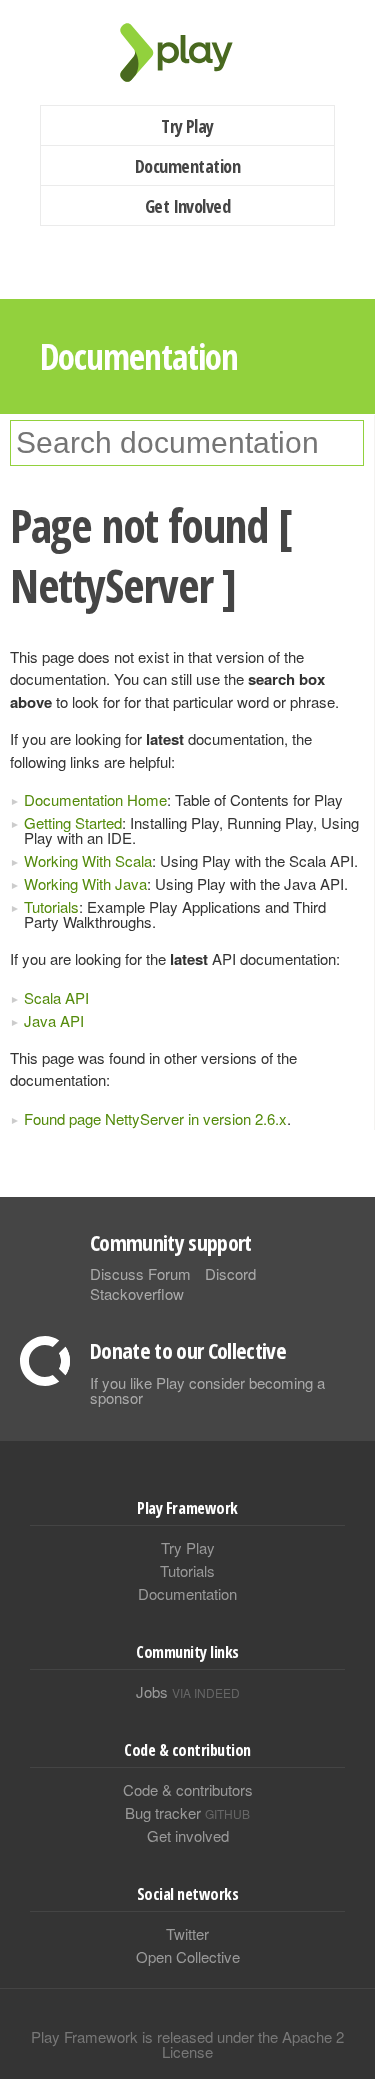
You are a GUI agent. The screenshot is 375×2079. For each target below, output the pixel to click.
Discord (230, 1273)
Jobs (188, 1691)
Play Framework (188, 52)
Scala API (56, 997)
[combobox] (187, 443)
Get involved (188, 1835)
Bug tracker (187, 1812)
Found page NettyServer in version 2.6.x (155, 1118)
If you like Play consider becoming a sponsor (207, 1390)
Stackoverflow (137, 1293)
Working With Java (85, 883)
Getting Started (73, 822)
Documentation (187, 166)
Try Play (187, 126)
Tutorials (51, 906)
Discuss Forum (140, 1273)
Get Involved (188, 206)
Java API (54, 1020)
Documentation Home (95, 799)
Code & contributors (188, 1789)
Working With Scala (88, 860)
